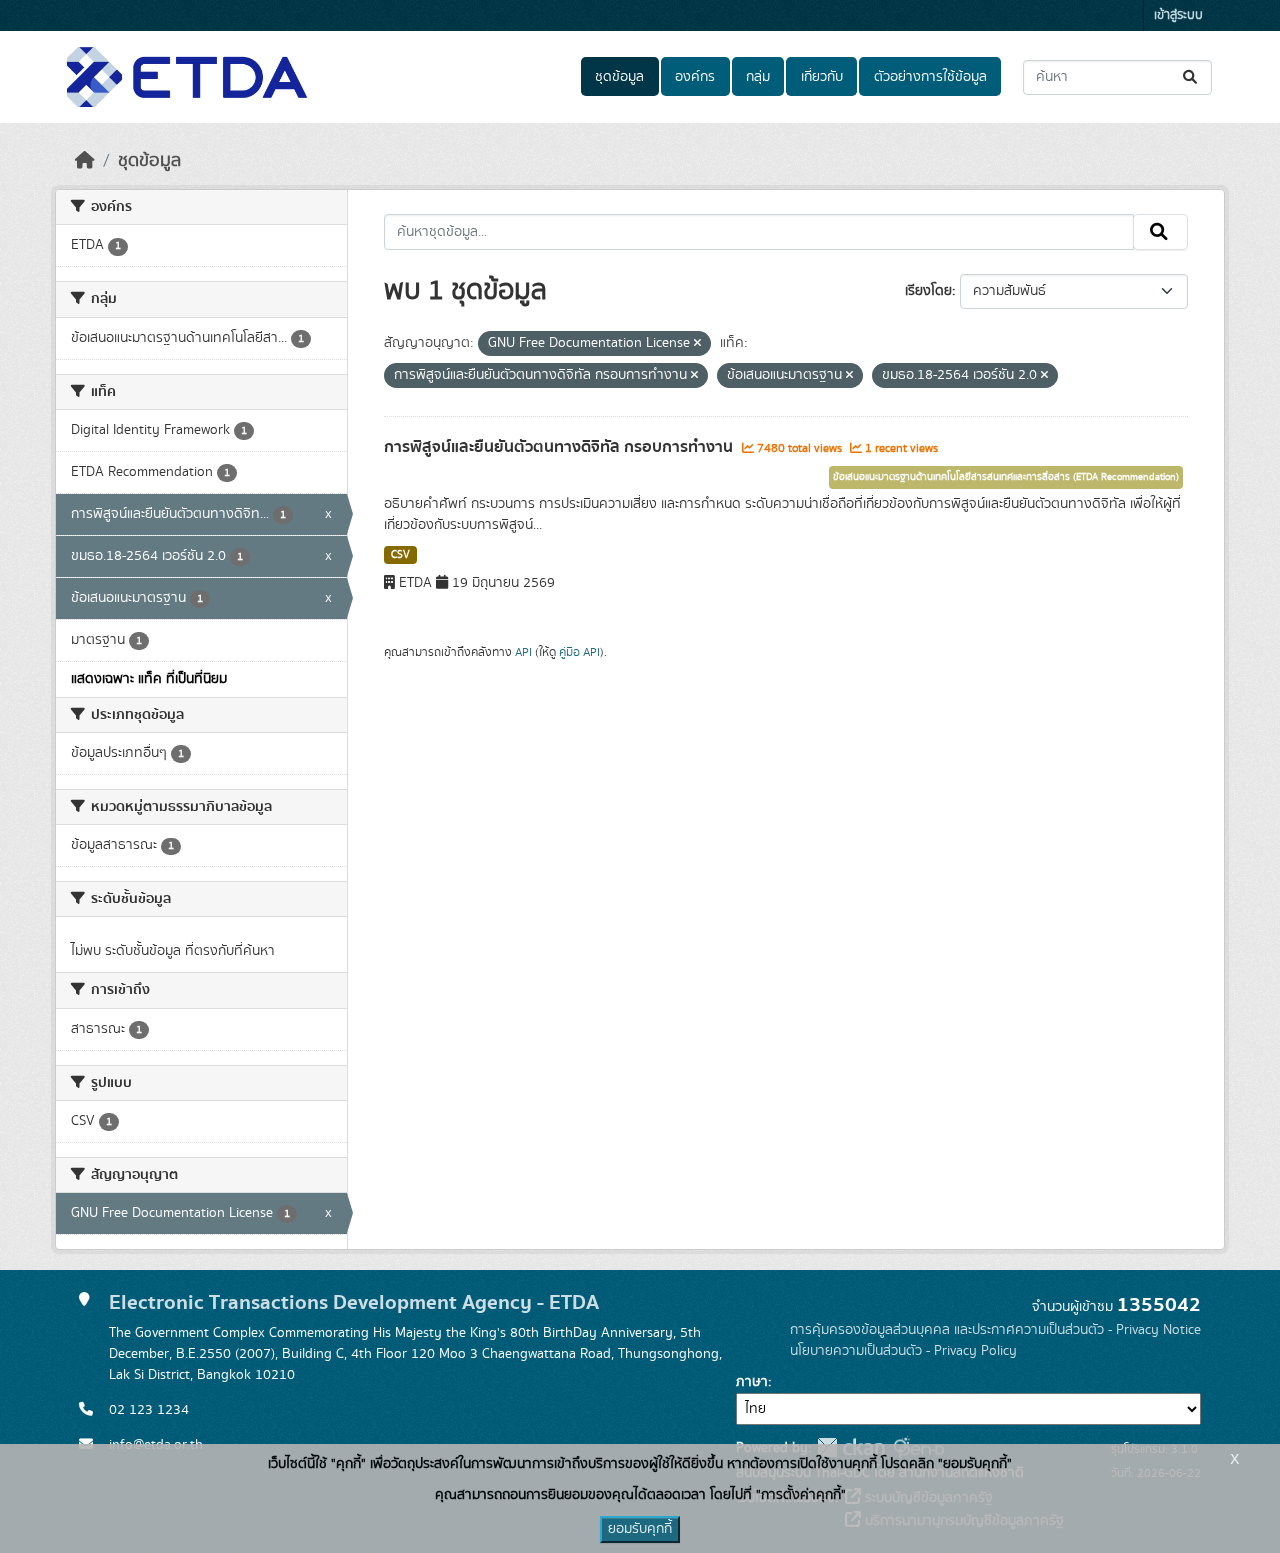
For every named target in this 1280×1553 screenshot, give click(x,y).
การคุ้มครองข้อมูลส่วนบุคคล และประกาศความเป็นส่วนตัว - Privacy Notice (995, 1330)
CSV (400, 555)
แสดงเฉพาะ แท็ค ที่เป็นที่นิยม (149, 679)
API (523, 652)
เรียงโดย (928, 291)
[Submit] (1191, 77)
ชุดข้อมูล (619, 77)
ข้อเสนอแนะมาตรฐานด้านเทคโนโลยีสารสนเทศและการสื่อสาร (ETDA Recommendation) (1006, 477)
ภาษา (752, 1382)
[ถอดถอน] (697, 344)
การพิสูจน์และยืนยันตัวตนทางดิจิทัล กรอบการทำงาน (560, 447)
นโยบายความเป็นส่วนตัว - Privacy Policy (903, 1351)
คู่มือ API (579, 652)
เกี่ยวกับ (822, 77)
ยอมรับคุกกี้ (640, 1529)
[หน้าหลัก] (85, 161)
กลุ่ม (758, 77)
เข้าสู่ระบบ (1178, 15)
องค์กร (695, 77)
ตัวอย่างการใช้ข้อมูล (930, 77)
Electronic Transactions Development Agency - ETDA (354, 1302)
